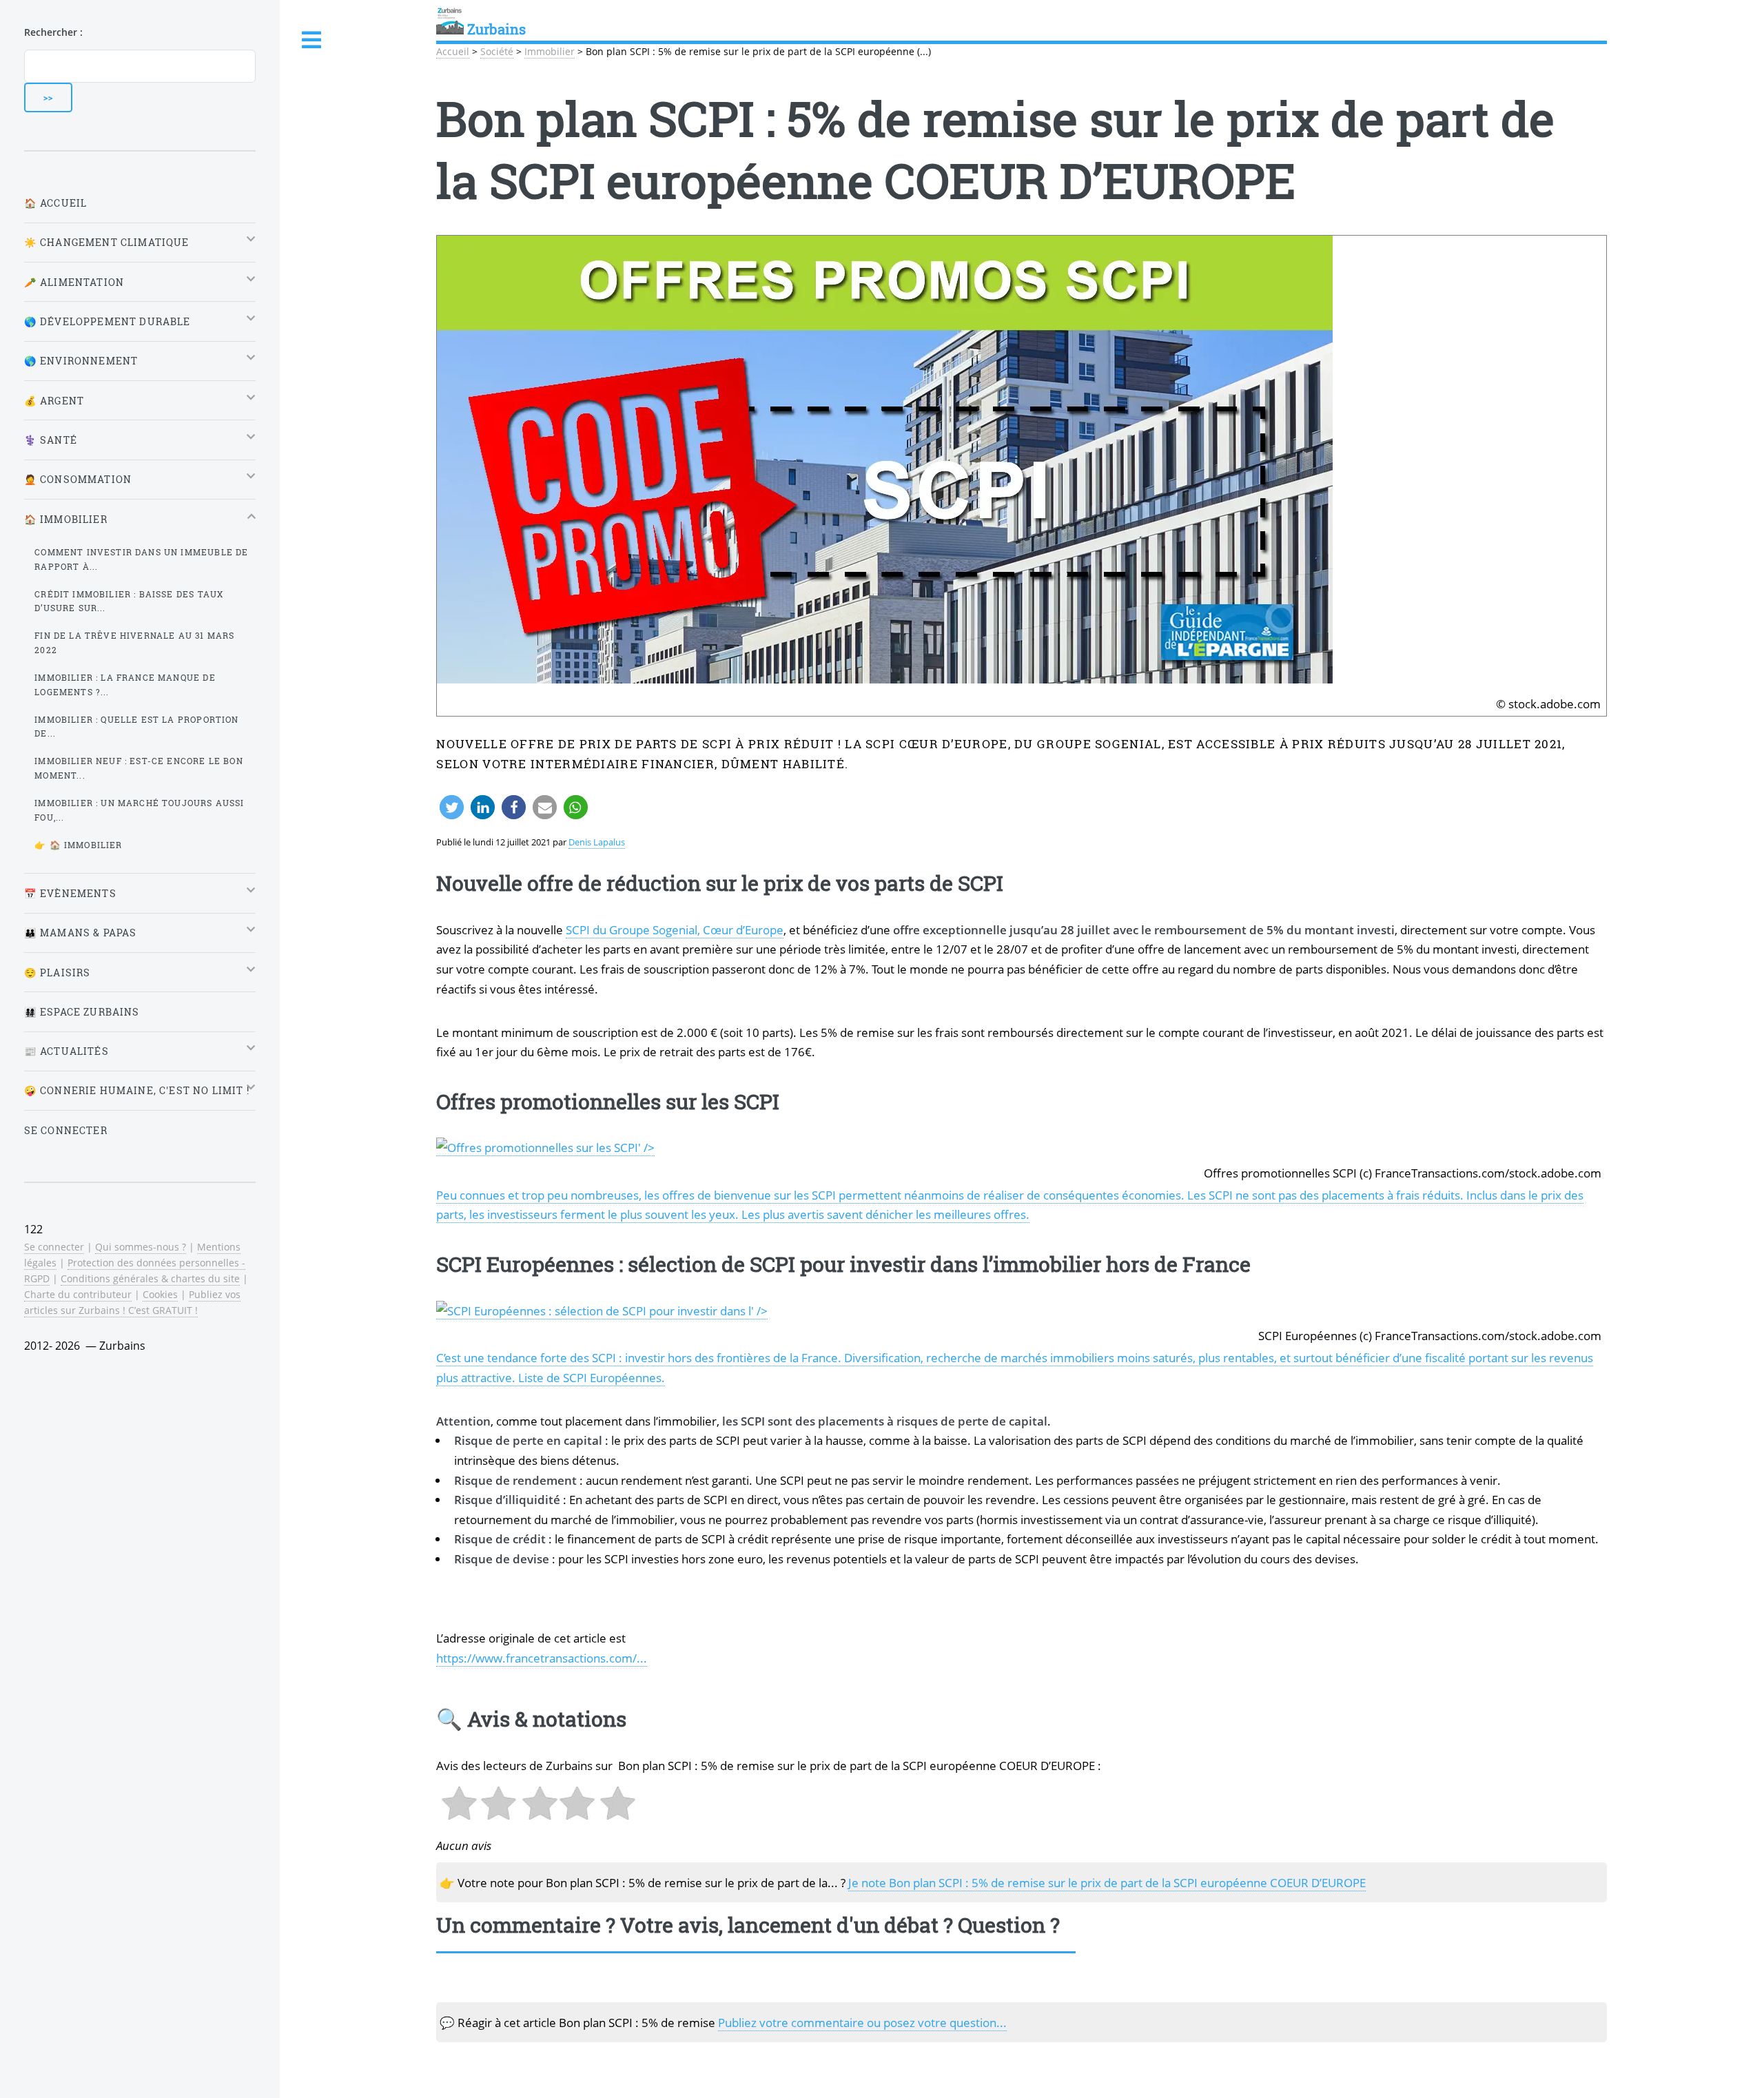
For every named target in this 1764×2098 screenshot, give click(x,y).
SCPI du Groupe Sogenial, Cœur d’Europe (675, 929)
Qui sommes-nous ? (141, 1247)
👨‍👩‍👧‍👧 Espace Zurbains (82, 1012)
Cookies (160, 1294)
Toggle (312, 40)
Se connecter (66, 1130)
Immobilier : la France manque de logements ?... (125, 685)
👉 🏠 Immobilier (78, 845)
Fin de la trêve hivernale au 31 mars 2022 (134, 642)
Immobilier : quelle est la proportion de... (136, 727)
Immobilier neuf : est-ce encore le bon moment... (139, 768)
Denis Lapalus (597, 842)
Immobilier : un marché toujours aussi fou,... (139, 810)
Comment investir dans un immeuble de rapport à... (141, 559)
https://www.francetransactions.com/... (542, 1658)
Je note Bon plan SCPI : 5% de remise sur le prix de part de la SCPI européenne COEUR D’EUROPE (1107, 1882)
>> (48, 97)
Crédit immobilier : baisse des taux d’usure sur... (129, 601)
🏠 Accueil (56, 203)
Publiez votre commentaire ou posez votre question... (862, 2022)
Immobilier (550, 51)
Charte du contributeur (78, 1294)
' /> (646, 1147)
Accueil (453, 51)
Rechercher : (53, 32)
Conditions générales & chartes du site (150, 1278)
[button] (452, 807)
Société (497, 51)
